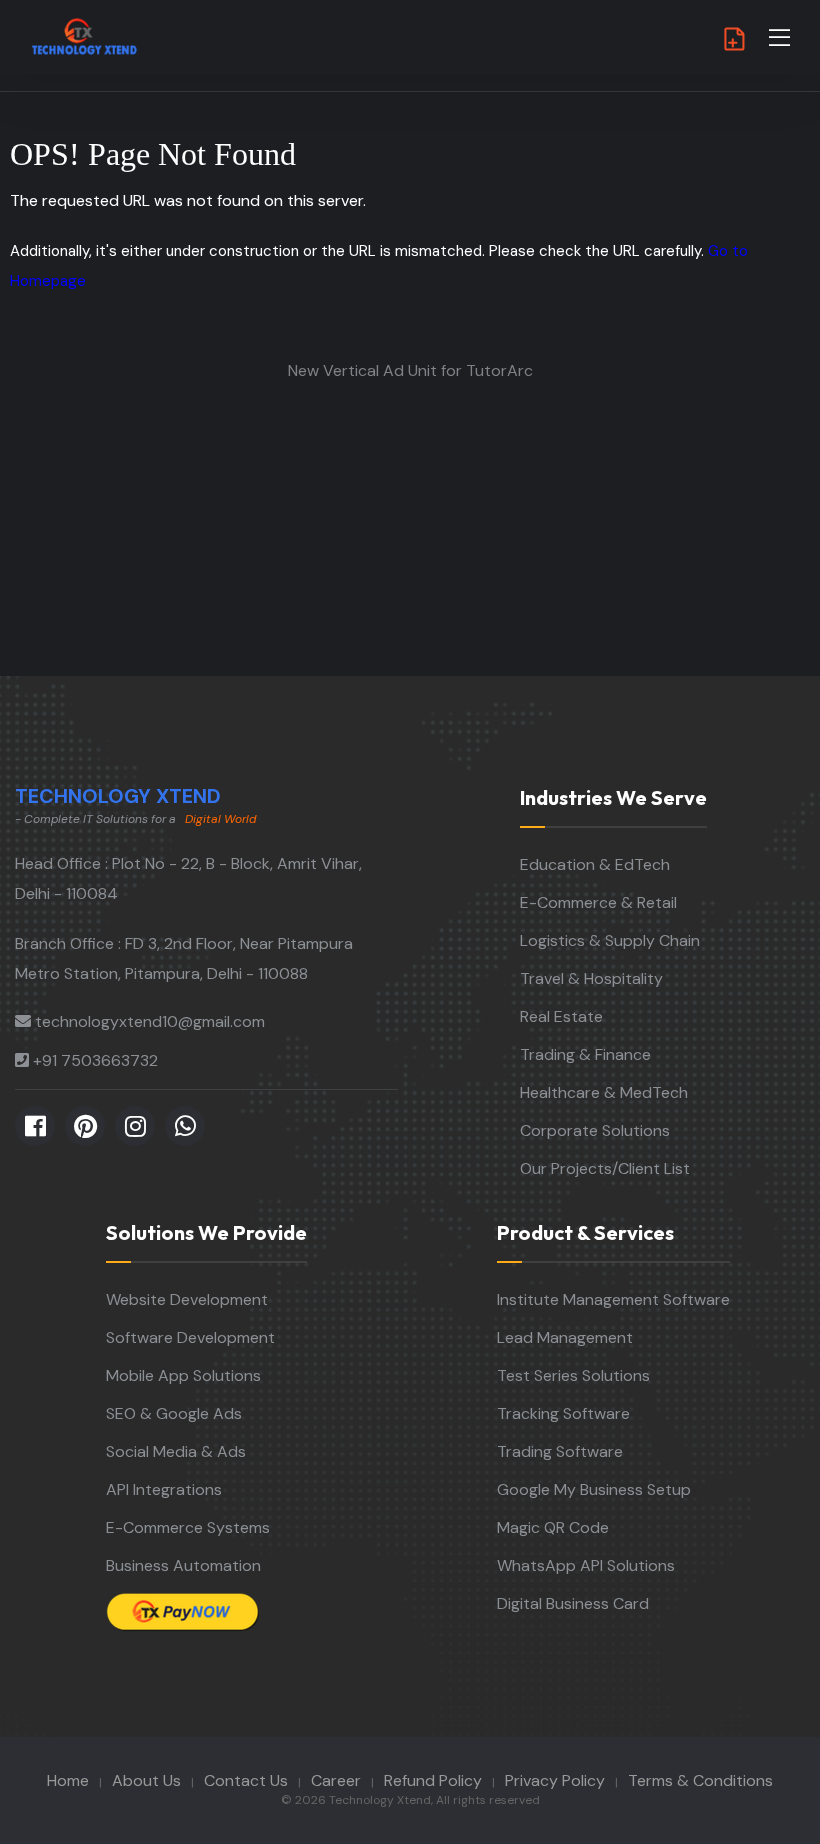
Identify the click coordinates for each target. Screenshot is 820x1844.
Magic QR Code (553, 1527)
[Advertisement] (410, 526)
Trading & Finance (585, 1054)
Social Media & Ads (176, 1451)
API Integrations (164, 1489)
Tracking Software (563, 1413)
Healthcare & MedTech (604, 1092)
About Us (146, 1780)
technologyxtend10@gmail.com (150, 1021)
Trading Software (560, 1451)
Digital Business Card (573, 1603)
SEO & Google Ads (174, 1413)
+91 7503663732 (95, 1060)
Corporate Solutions (595, 1130)
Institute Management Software (613, 1299)
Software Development (190, 1337)
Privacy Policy (555, 1780)
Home (68, 1780)
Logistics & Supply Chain (610, 940)
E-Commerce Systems (188, 1527)
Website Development (187, 1299)
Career (336, 1780)
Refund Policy (433, 1780)
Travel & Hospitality (591, 978)
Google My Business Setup (594, 1489)
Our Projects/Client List (605, 1168)
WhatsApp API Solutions (586, 1565)
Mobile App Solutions (183, 1375)
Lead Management (565, 1337)
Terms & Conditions (700, 1780)
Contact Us (246, 1780)
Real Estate (561, 1016)
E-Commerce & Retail (598, 902)
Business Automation (183, 1565)
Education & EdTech (595, 864)
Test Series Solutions (573, 1375)
